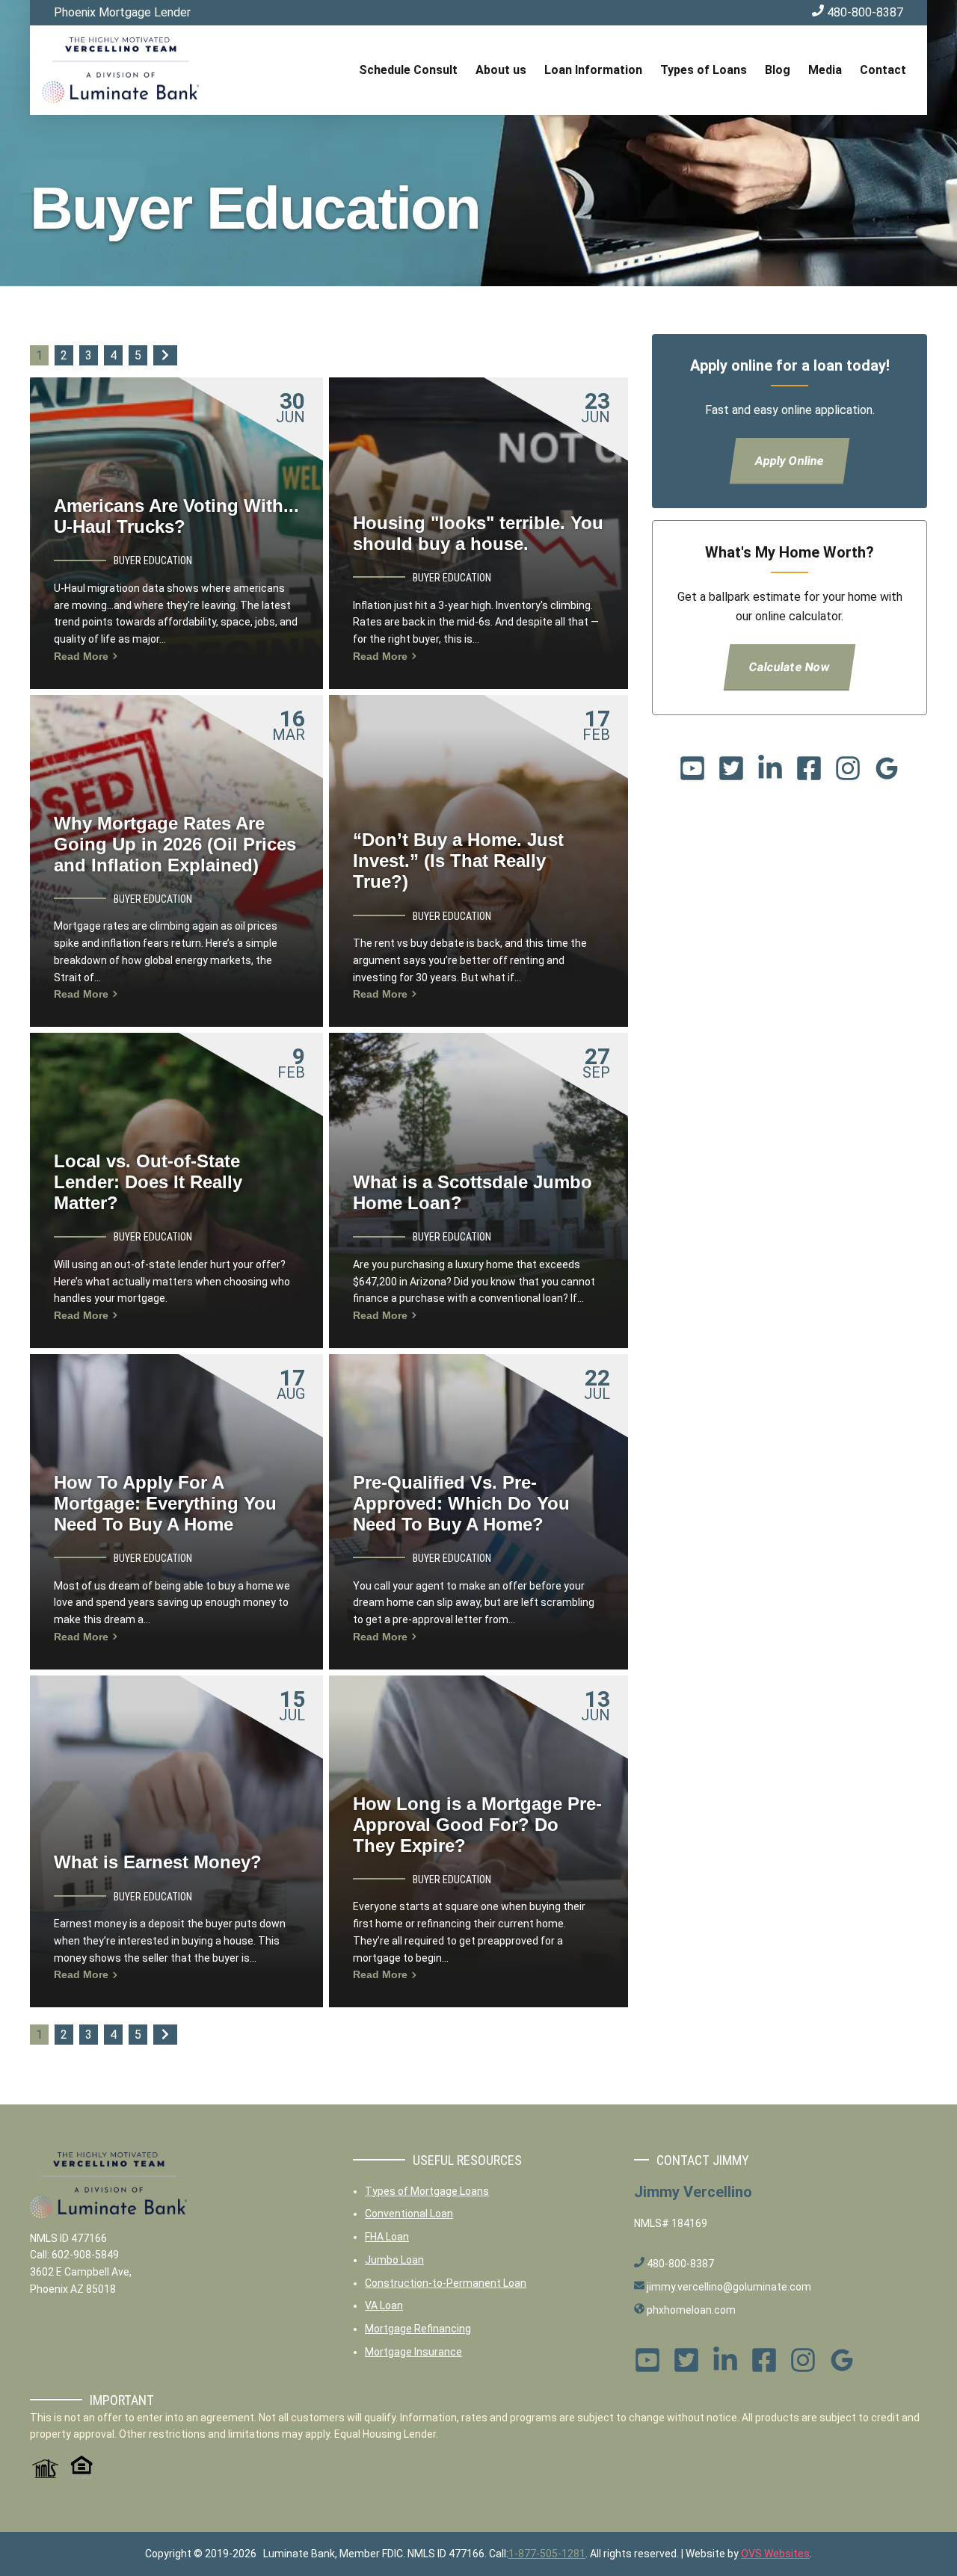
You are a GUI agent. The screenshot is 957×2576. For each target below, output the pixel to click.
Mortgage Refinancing (418, 2329)
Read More (83, 656)
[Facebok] (809, 773)
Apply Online (790, 461)
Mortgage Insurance (413, 2352)
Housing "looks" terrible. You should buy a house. (478, 533)
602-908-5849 (85, 2255)
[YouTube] (692, 773)
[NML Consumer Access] (44, 2475)
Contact (883, 70)
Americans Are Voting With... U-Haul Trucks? (176, 516)
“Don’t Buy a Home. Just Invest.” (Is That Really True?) (458, 861)
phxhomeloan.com (690, 2310)
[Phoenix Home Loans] (120, 70)
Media (825, 70)
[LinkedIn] (770, 773)
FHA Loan (387, 2237)
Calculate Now (790, 667)
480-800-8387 (864, 12)
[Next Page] (165, 355)
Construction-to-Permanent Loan (446, 2283)
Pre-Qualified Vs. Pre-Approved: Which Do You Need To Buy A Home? (461, 1503)
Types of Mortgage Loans (427, 2191)
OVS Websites (775, 2554)
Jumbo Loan (394, 2260)
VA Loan (384, 2305)
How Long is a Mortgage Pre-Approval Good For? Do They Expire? (477, 1825)
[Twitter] (731, 773)
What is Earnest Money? (158, 1862)
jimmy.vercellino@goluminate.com (728, 2287)
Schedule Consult (408, 70)
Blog (778, 70)
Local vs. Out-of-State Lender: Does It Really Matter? (148, 1182)
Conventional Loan (409, 2214)
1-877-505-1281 (547, 2554)
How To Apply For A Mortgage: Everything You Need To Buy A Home (165, 1503)
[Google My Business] (887, 773)
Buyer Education (153, 560)
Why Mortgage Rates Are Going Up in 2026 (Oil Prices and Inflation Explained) (175, 844)
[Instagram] (848, 773)
